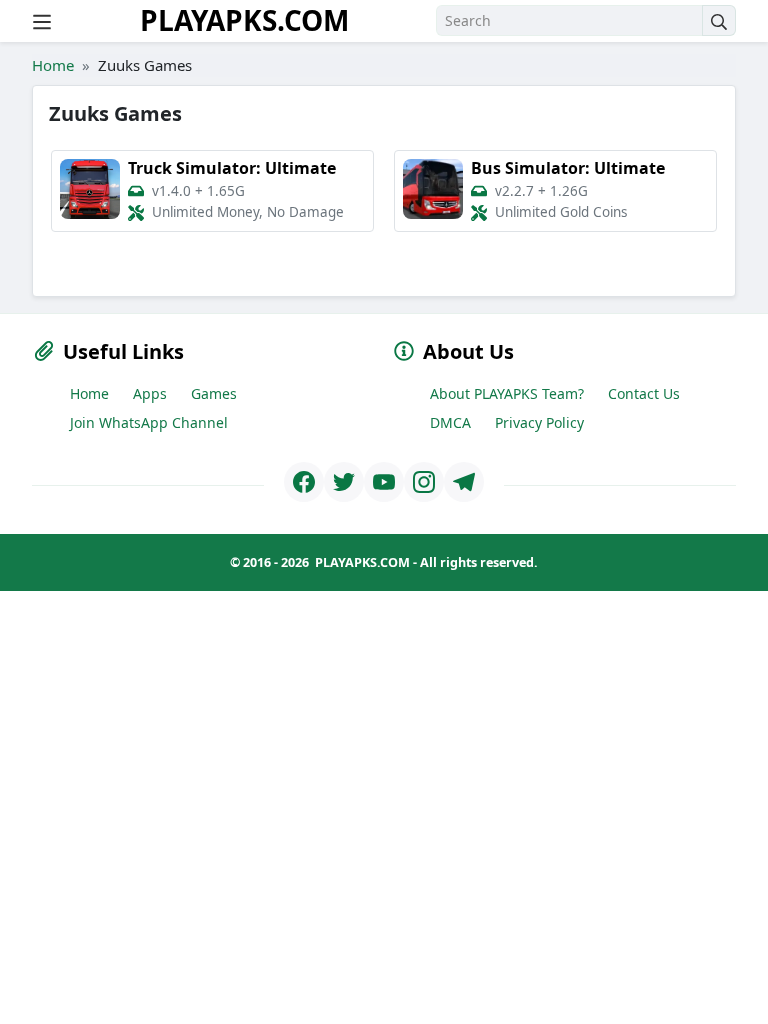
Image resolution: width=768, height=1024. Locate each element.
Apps (150, 393)
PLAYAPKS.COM (244, 20)
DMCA (450, 422)
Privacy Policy (539, 422)
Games (214, 393)
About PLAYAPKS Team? (507, 393)
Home (53, 65)
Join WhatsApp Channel (149, 422)
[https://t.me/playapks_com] (464, 482)
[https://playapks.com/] (304, 482)
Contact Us (644, 393)
